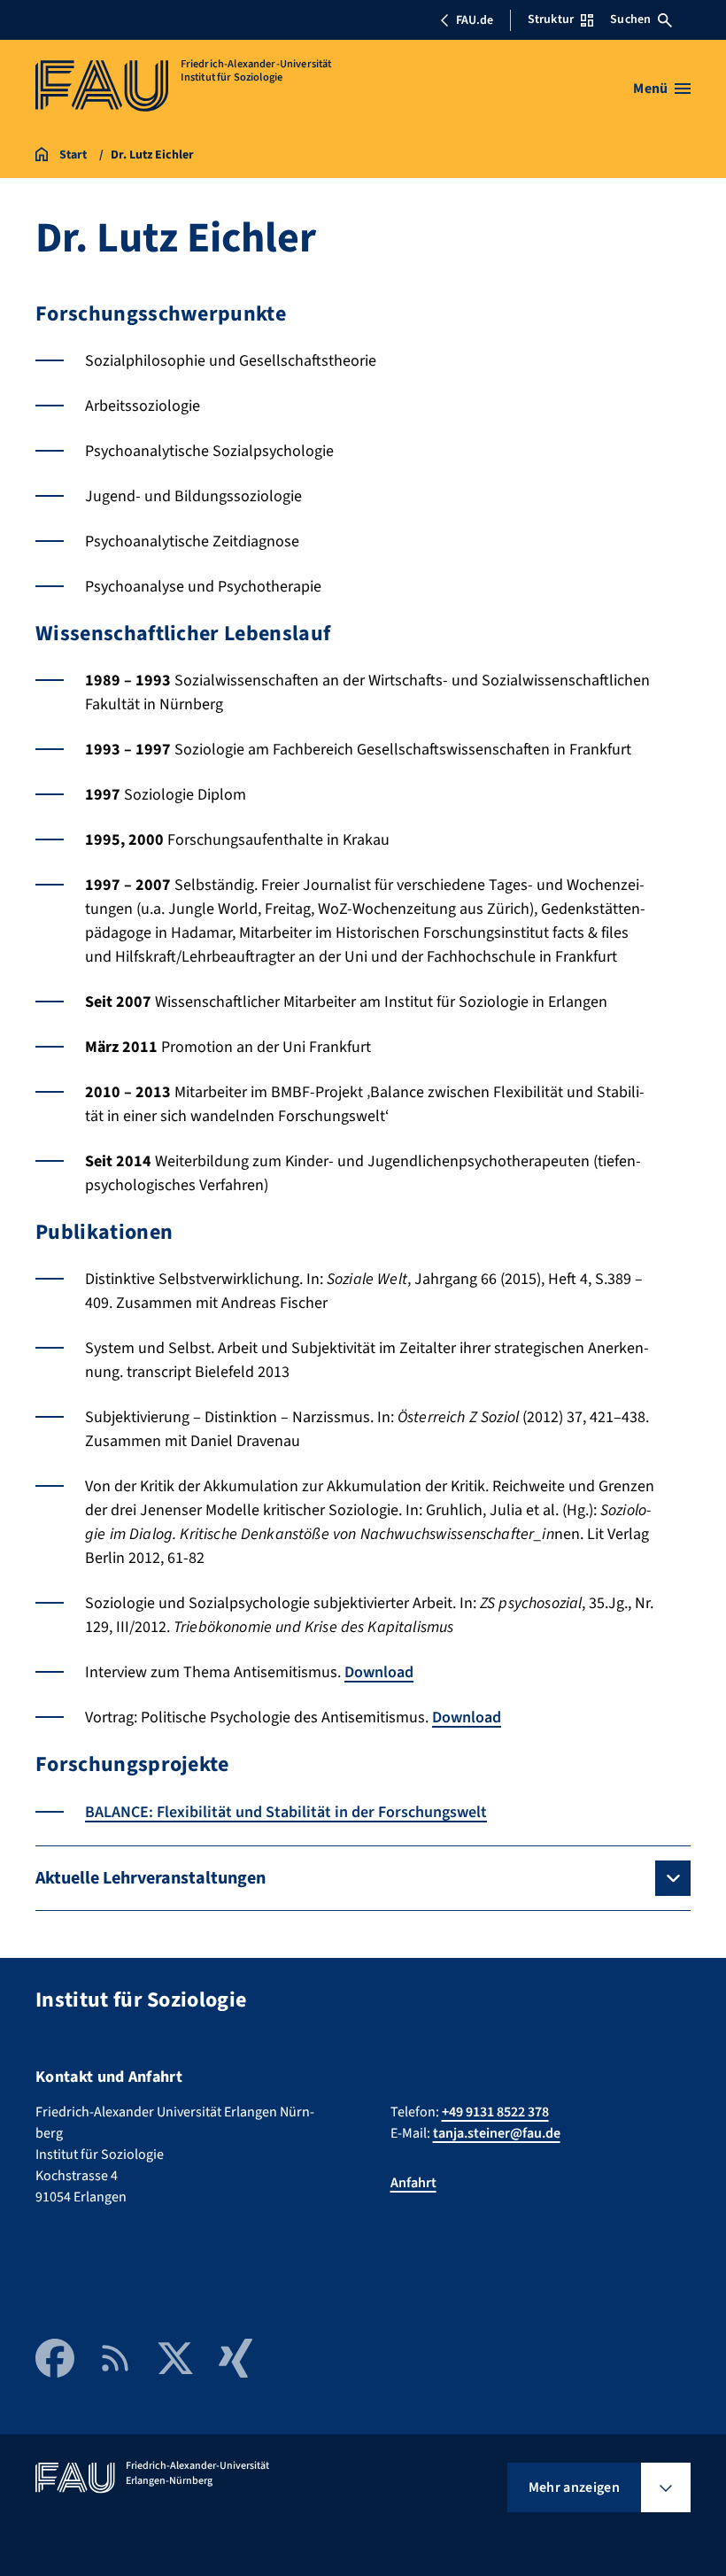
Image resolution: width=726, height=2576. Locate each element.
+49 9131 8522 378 (495, 2112)
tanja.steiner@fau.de (497, 2133)
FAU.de (475, 20)
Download (379, 1672)
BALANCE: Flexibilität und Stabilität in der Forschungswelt (286, 1812)
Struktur (551, 19)
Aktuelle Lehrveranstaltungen (151, 1878)
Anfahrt (413, 2183)
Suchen (630, 19)
